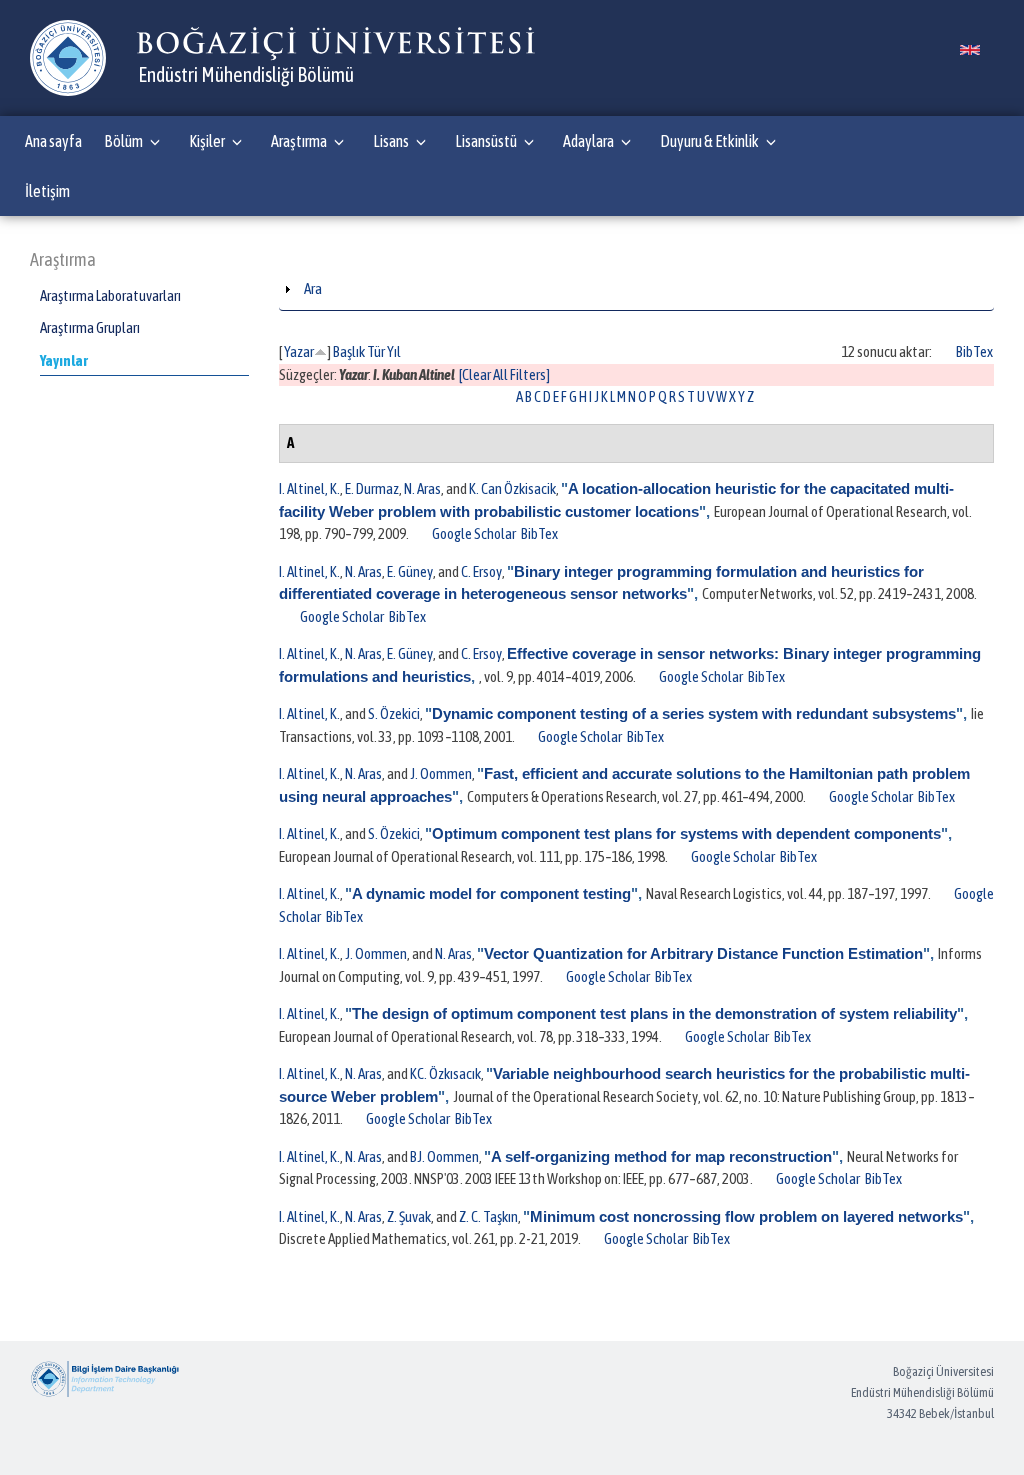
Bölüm (123, 141)
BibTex (974, 351)
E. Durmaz (372, 488)
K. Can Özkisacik (512, 488)
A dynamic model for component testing (491, 893)
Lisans (391, 141)
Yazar (299, 351)
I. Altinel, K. (309, 488)
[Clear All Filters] (504, 374)
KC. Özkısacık (445, 1073)
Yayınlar (64, 360)
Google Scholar (474, 533)
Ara (313, 288)
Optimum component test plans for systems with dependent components (686, 833)
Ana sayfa (53, 141)
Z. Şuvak (409, 1216)
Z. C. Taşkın (488, 1216)
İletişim (47, 191)
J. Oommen (441, 773)
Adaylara (588, 141)
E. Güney (410, 571)
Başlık (349, 351)
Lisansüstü (486, 141)
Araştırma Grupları (90, 327)
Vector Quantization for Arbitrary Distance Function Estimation (703, 953)
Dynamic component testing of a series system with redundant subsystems (694, 713)
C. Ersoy (481, 571)
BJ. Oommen (444, 1156)
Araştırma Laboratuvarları (110, 295)
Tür (376, 351)
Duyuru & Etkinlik (709, 141)
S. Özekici (394, 713)
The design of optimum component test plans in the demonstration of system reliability (654, 1013)
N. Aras (422, 488)
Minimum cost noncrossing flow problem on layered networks (746, 1216)
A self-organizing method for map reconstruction (661, 1156)
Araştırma (299, 141)
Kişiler (207, 141)
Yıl (394, 351)
